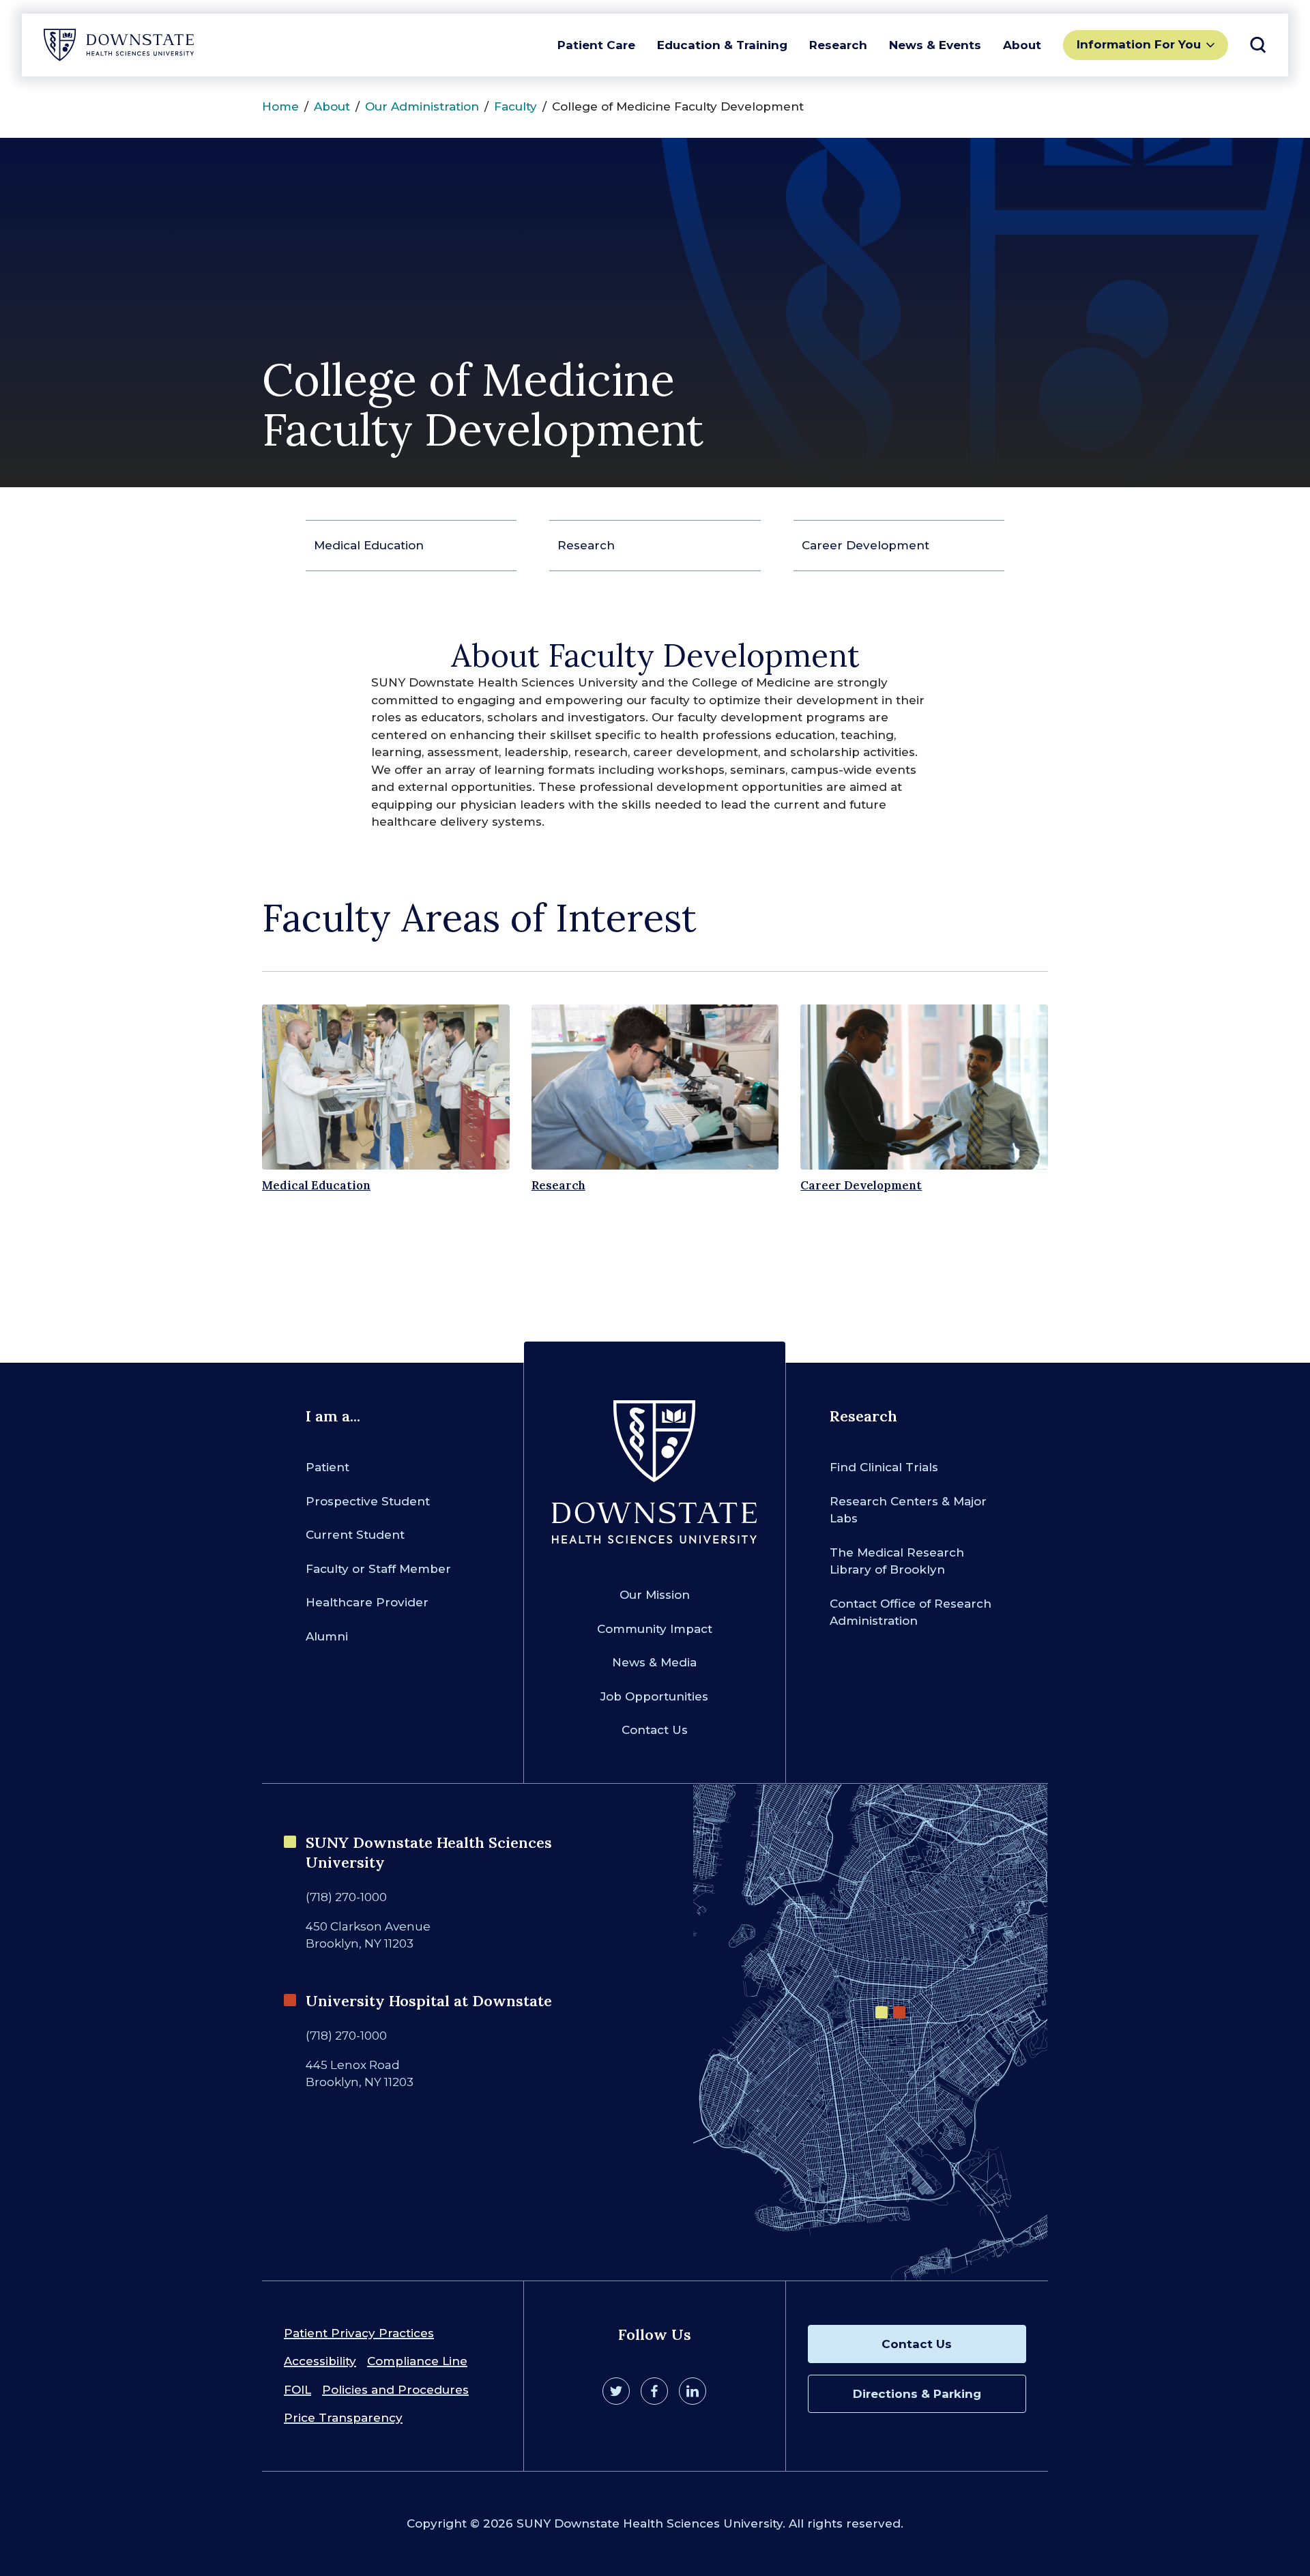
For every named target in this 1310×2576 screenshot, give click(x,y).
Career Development (865, 545)
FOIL (297, 2390)
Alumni (327, 1636)
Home (280, 106)
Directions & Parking (917, 2394)
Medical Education (369, 545)
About (1022, 45)
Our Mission (655, 1595)
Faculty (515, 106)
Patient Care (596, 45)
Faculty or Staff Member (378, 1569)
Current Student (355, 1535)
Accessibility (320, 2361)
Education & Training (722, 45)
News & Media (654, 1662)
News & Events (935, 45)
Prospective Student (368, 1501)
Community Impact (655, 1629)
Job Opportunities (654, 1696)
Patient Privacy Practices (359, 2333)
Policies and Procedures (395, 2390)
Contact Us (655, 1730)
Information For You (1139, 44)
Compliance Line (417, 2361)
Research (838, 45)
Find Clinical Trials (884, 1467)
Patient (327, 1467)
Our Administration (422, 106)
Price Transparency (343, 2418)
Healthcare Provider (367, 1602)
